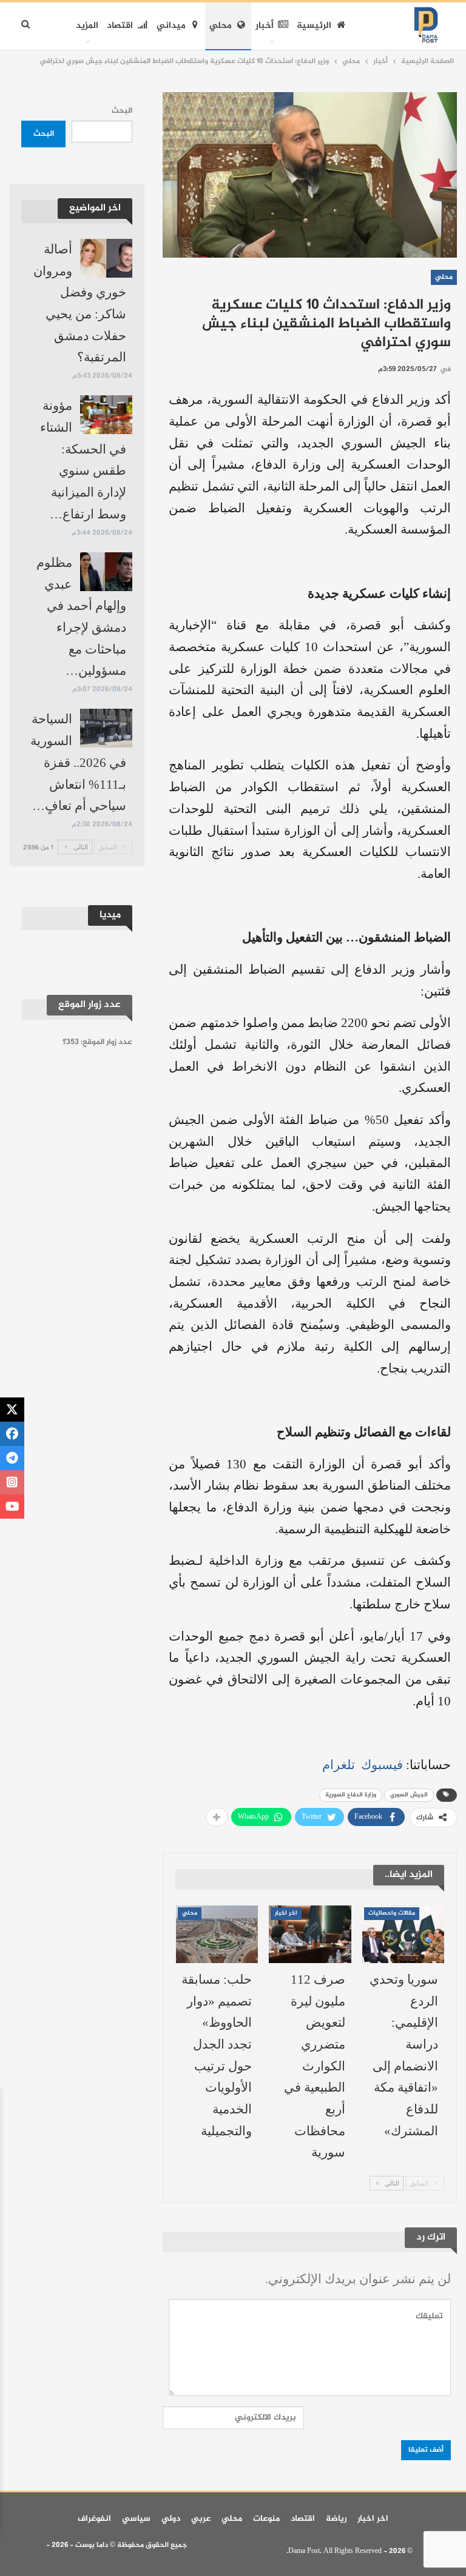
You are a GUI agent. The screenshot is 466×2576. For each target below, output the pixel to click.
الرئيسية (314, 26)
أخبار (265, 26)
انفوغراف (94, 2519)
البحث (122, 111)
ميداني (171, 26)
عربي (201, 2519)
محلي (221, 26)
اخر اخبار (286, 1913)
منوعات (266, 2519)
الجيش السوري (409, 1795)
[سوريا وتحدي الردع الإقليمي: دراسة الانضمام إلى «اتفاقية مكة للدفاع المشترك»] (404, 1934)
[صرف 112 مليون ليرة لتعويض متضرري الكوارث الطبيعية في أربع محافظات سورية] (310, 1934)
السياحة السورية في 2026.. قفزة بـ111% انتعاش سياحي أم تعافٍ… (78, 762)
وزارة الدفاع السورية (351, 1795)
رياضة (336, 2519)
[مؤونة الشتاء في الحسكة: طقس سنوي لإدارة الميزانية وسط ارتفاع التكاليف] (106, 415)
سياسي (136, 2519)
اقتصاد (120, 26)
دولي (171, 2519)
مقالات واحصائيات (392, 1913)
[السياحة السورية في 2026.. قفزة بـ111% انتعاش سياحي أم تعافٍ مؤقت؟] (106, 728)
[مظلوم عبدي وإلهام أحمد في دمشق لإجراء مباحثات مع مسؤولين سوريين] (106, 572)
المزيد (87, 26)
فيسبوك (380, 1765)
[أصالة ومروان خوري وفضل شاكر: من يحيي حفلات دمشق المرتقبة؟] (106, 258)
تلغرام (339, 1765)
